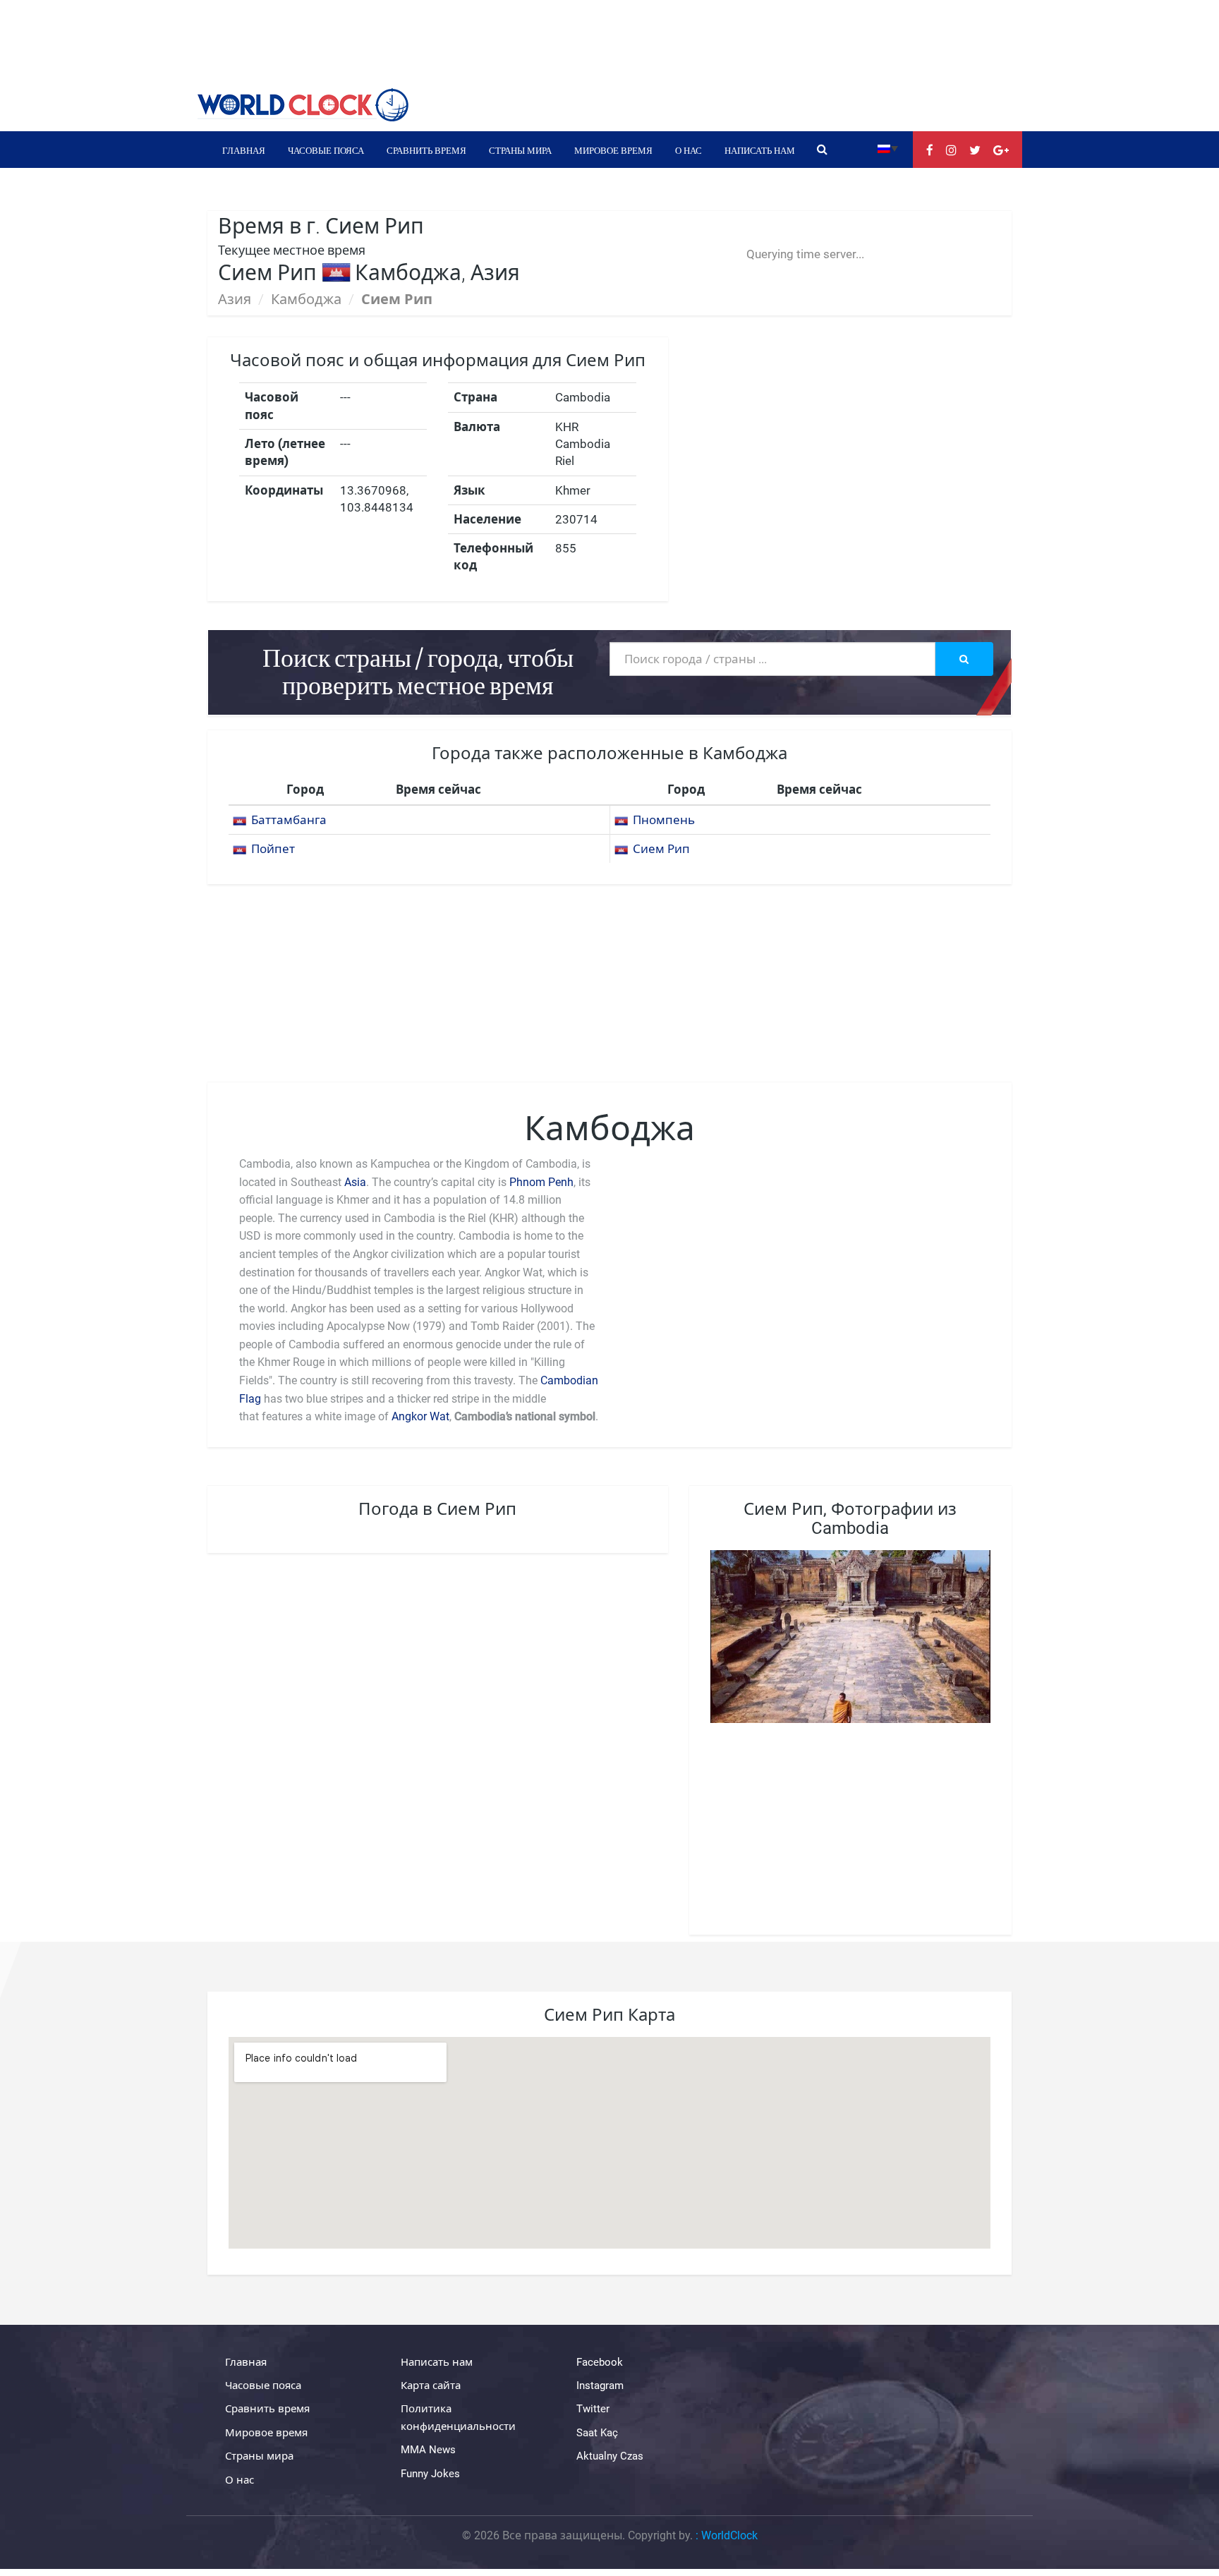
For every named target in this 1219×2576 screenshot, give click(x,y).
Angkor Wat (420, 1416)
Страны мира (520, 150)
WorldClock (729, 2535)
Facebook (600, 2362)
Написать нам (760, 150)
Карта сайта (431, 2385)
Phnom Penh (541, 1182)
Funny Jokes (430, 2474)
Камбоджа (306, 299)
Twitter (593, 2409)
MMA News (428, 2450)
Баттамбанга (289, 820)
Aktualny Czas (610, 2456)
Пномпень (664, 820)
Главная (244, 150)
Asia (355, 1182)
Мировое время (613, 150)
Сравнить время (426, 150)
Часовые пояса (326, 150)
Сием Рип (661, 849)
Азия (235, 299)
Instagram (600, 2385)
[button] (888, 148)
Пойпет (273, 849)
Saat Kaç (597, 2433)
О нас (689, 150)
